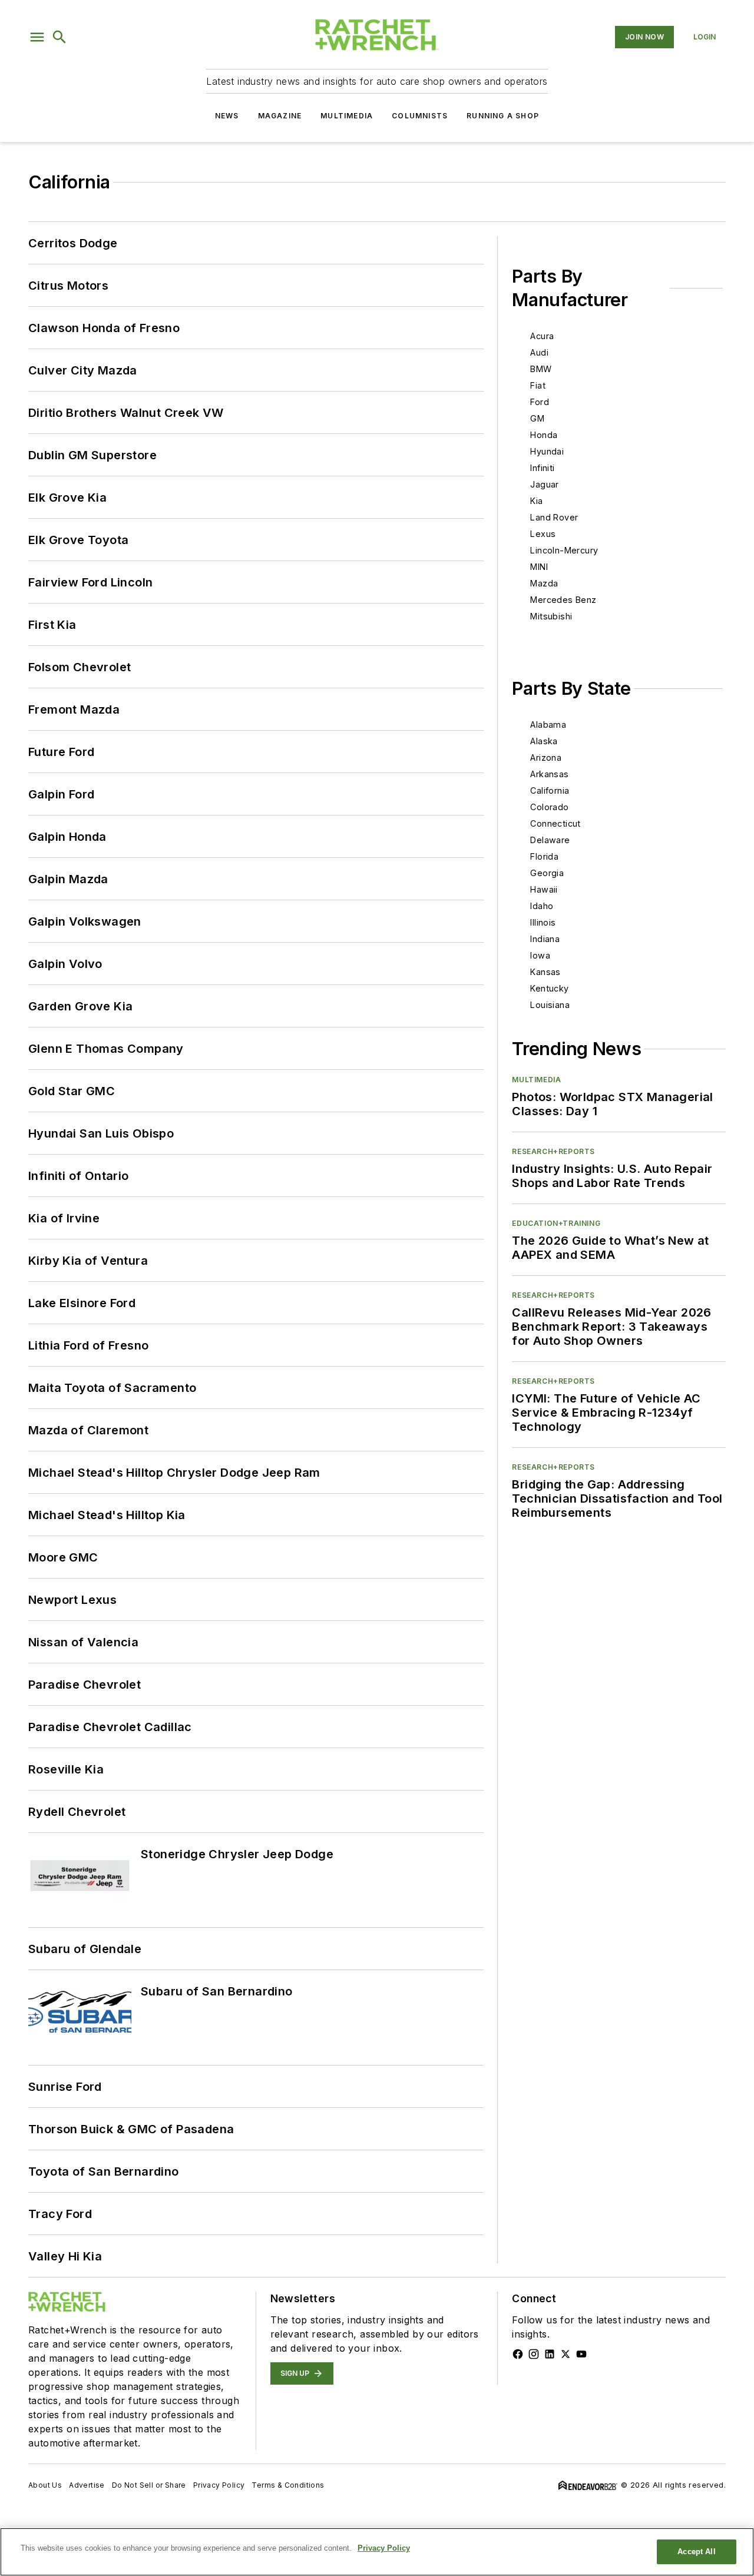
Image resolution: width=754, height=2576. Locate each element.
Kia (536, 501)
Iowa (540, 955)
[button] (37, 37)
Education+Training (556, 1223)
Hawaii (544, 889)
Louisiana (550, 1005)
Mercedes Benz (563, 600)
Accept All (696, 2552)
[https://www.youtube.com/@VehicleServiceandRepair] (581, 2354)
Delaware (550, 840)
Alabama (548, 725)
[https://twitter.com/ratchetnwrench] (565, 2354)
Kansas (545, 972)
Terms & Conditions (288, 2485)
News (227, 116)
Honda (544, 435)
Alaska (544, 741)
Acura (542, 336)
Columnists (420, 116)
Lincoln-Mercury (564, 550)
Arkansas (549, 774)
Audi (539, 352)
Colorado (549, 807)
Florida (544, 856)
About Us (45, 2485)
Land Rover (554, 517)
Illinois (543, 922)
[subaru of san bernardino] (80, 2013)
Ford (540, 402)
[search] (59, 37)
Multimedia (347, 116)
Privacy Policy (219, 2485)
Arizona (546, 757)
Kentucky (549, 988)
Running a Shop (503, 116)
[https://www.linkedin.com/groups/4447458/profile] (550, 2354)
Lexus (543, 534)
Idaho (542, 906)
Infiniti (542, 468)
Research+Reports (553, 1151)
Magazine (280, 116)
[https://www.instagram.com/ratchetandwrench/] (534, 2354)
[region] (377, 2552)
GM (537, 418)
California (550, 790)
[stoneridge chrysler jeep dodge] (80, 1876)
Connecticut (555, 823)
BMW (541, 369)
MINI (539, 567)
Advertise (87, 2485)
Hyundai (547, 451)
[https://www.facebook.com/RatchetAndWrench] (518, 2354)
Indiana (545, 939)
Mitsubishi (551, 616)
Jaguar (544, 484)
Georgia (547, 873)
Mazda (544, 583)
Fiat (538, 385)
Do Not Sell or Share (149, 2485)
